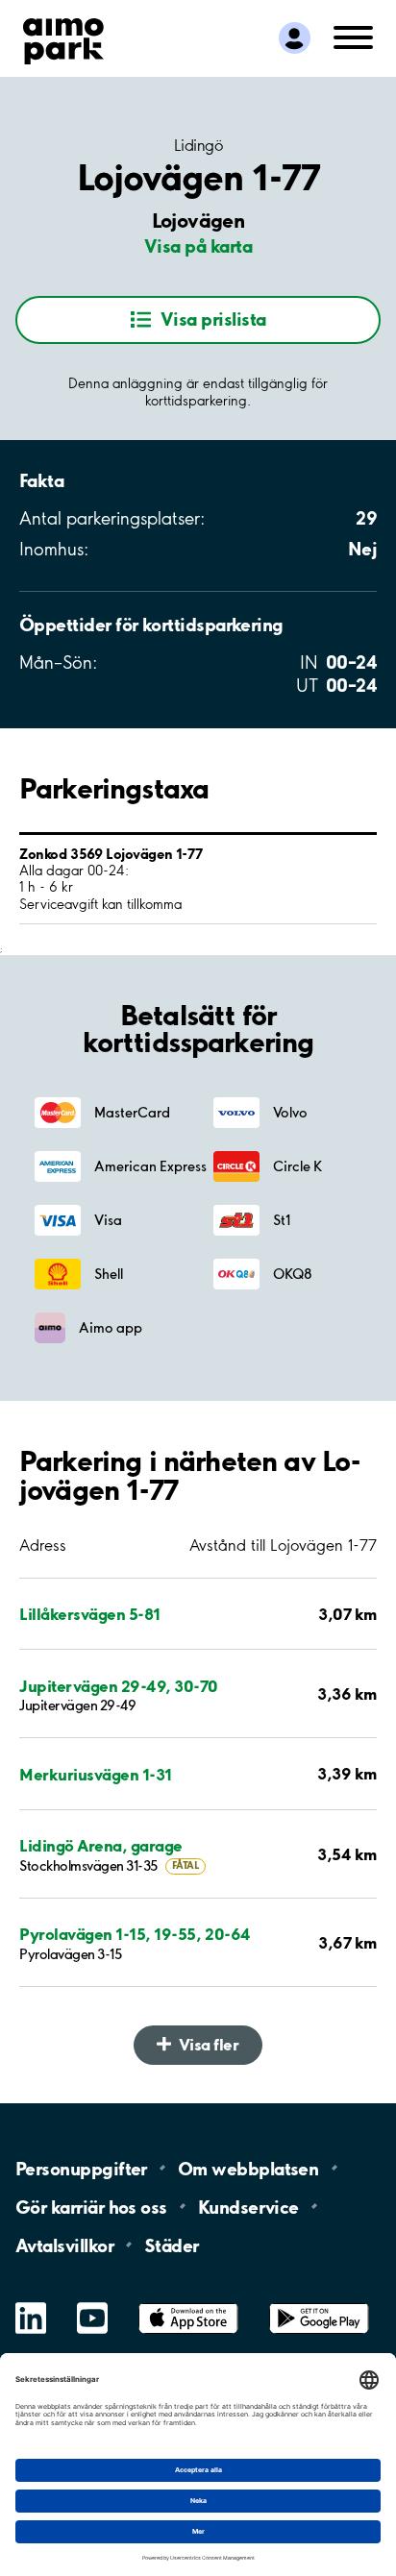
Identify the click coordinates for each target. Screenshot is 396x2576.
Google (319, 2304)
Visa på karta (198, 246)
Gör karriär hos (91, 2206)
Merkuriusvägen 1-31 (96, 1774)
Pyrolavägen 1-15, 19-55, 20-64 (135, 1934)
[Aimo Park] (63, 37)
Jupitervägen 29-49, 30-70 (119, 1686)
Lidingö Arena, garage (101, 1845)
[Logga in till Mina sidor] (295, 38)
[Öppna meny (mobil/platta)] (353, 36)
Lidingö (198, 145)
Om (248, 2169)
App (188, 2304)
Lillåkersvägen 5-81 (90, 1614)
